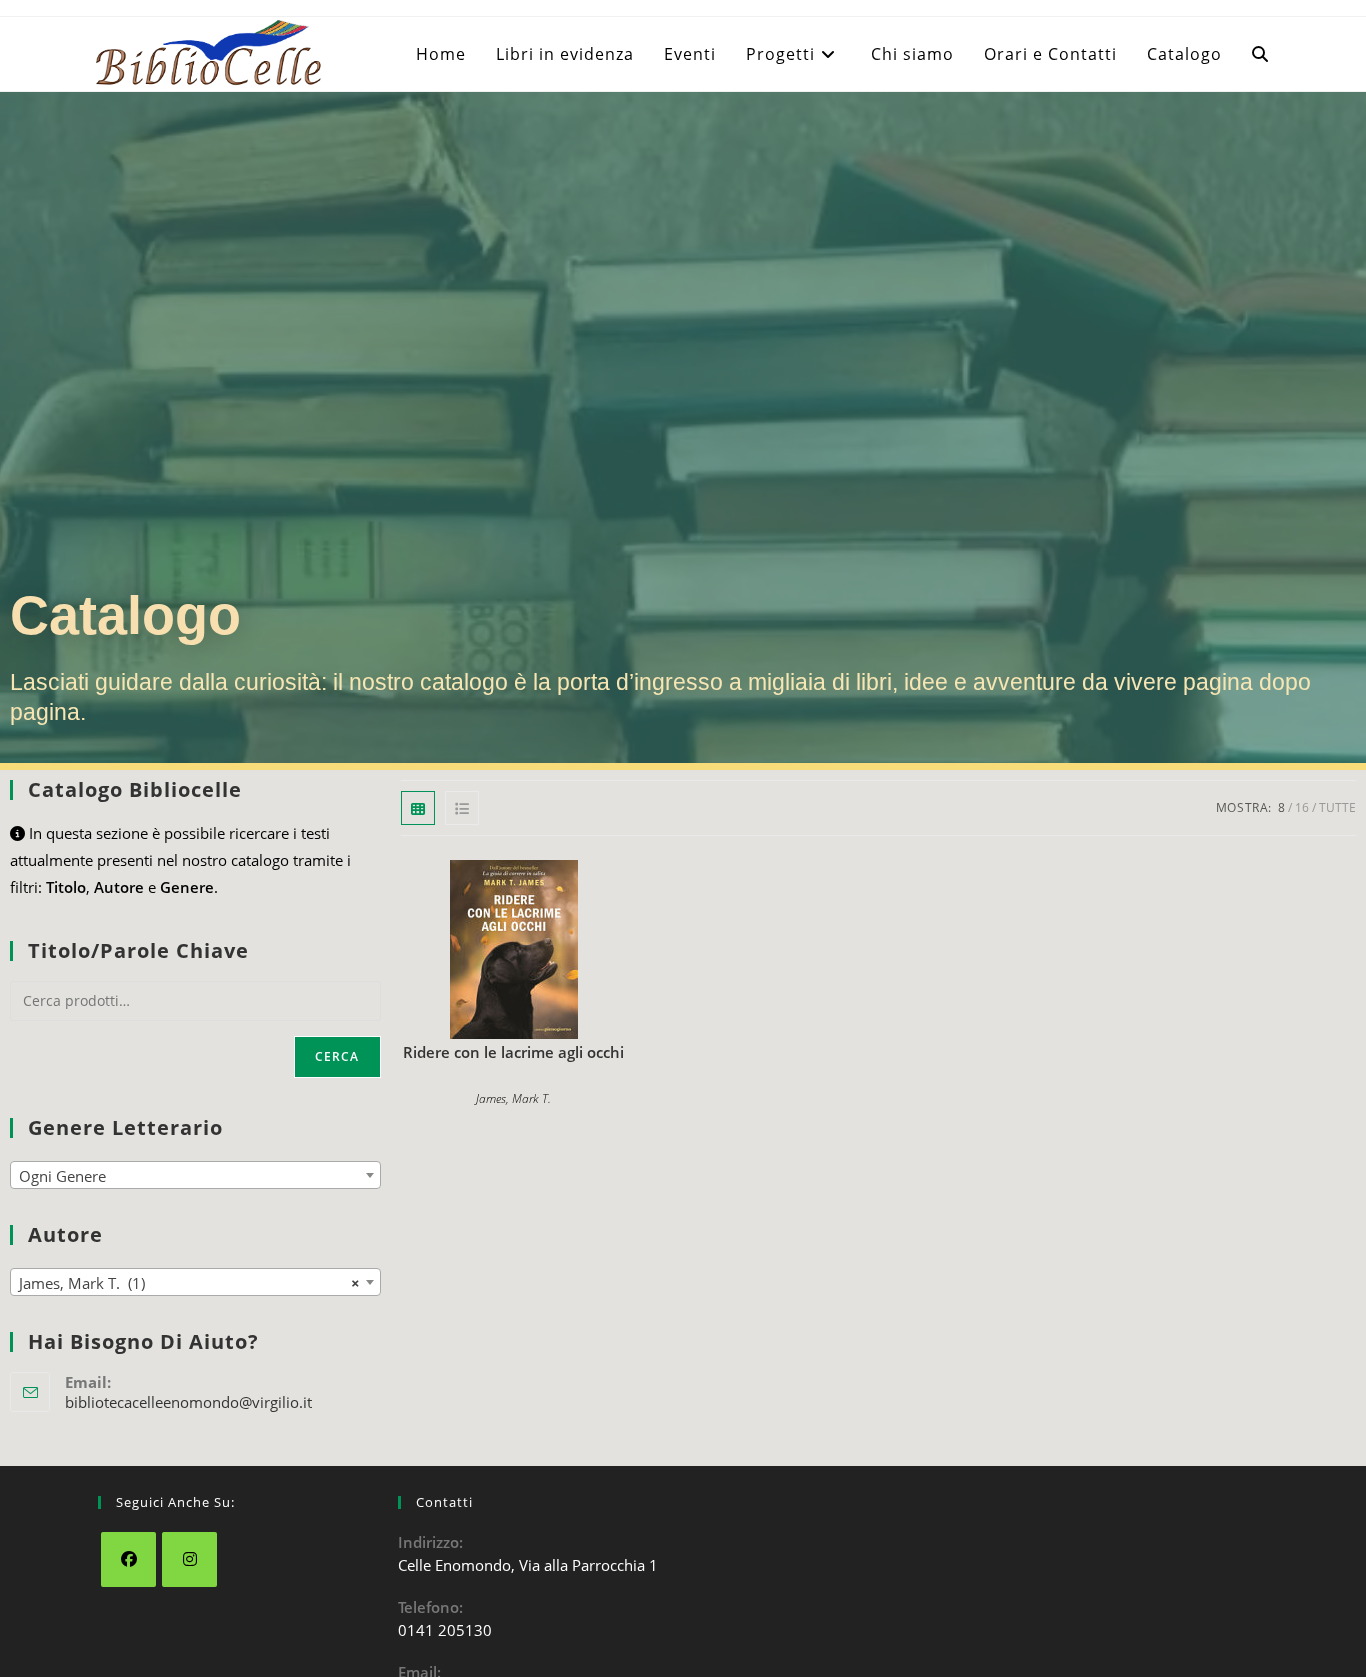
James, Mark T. (513, 1098)
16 (1302, 807)
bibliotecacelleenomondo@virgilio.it (188, 1402)
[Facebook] (128, 1559)
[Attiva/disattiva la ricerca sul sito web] (1260, 54)
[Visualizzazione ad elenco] (462, 808)
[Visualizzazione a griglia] (418, 808)
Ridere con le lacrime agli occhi (513, 1052)
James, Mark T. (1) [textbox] (189, 1283)
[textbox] (195, 1176)
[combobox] (195, 1175)
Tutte (1337, 807)
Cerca (337, 1056)
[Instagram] (189, 1559)
